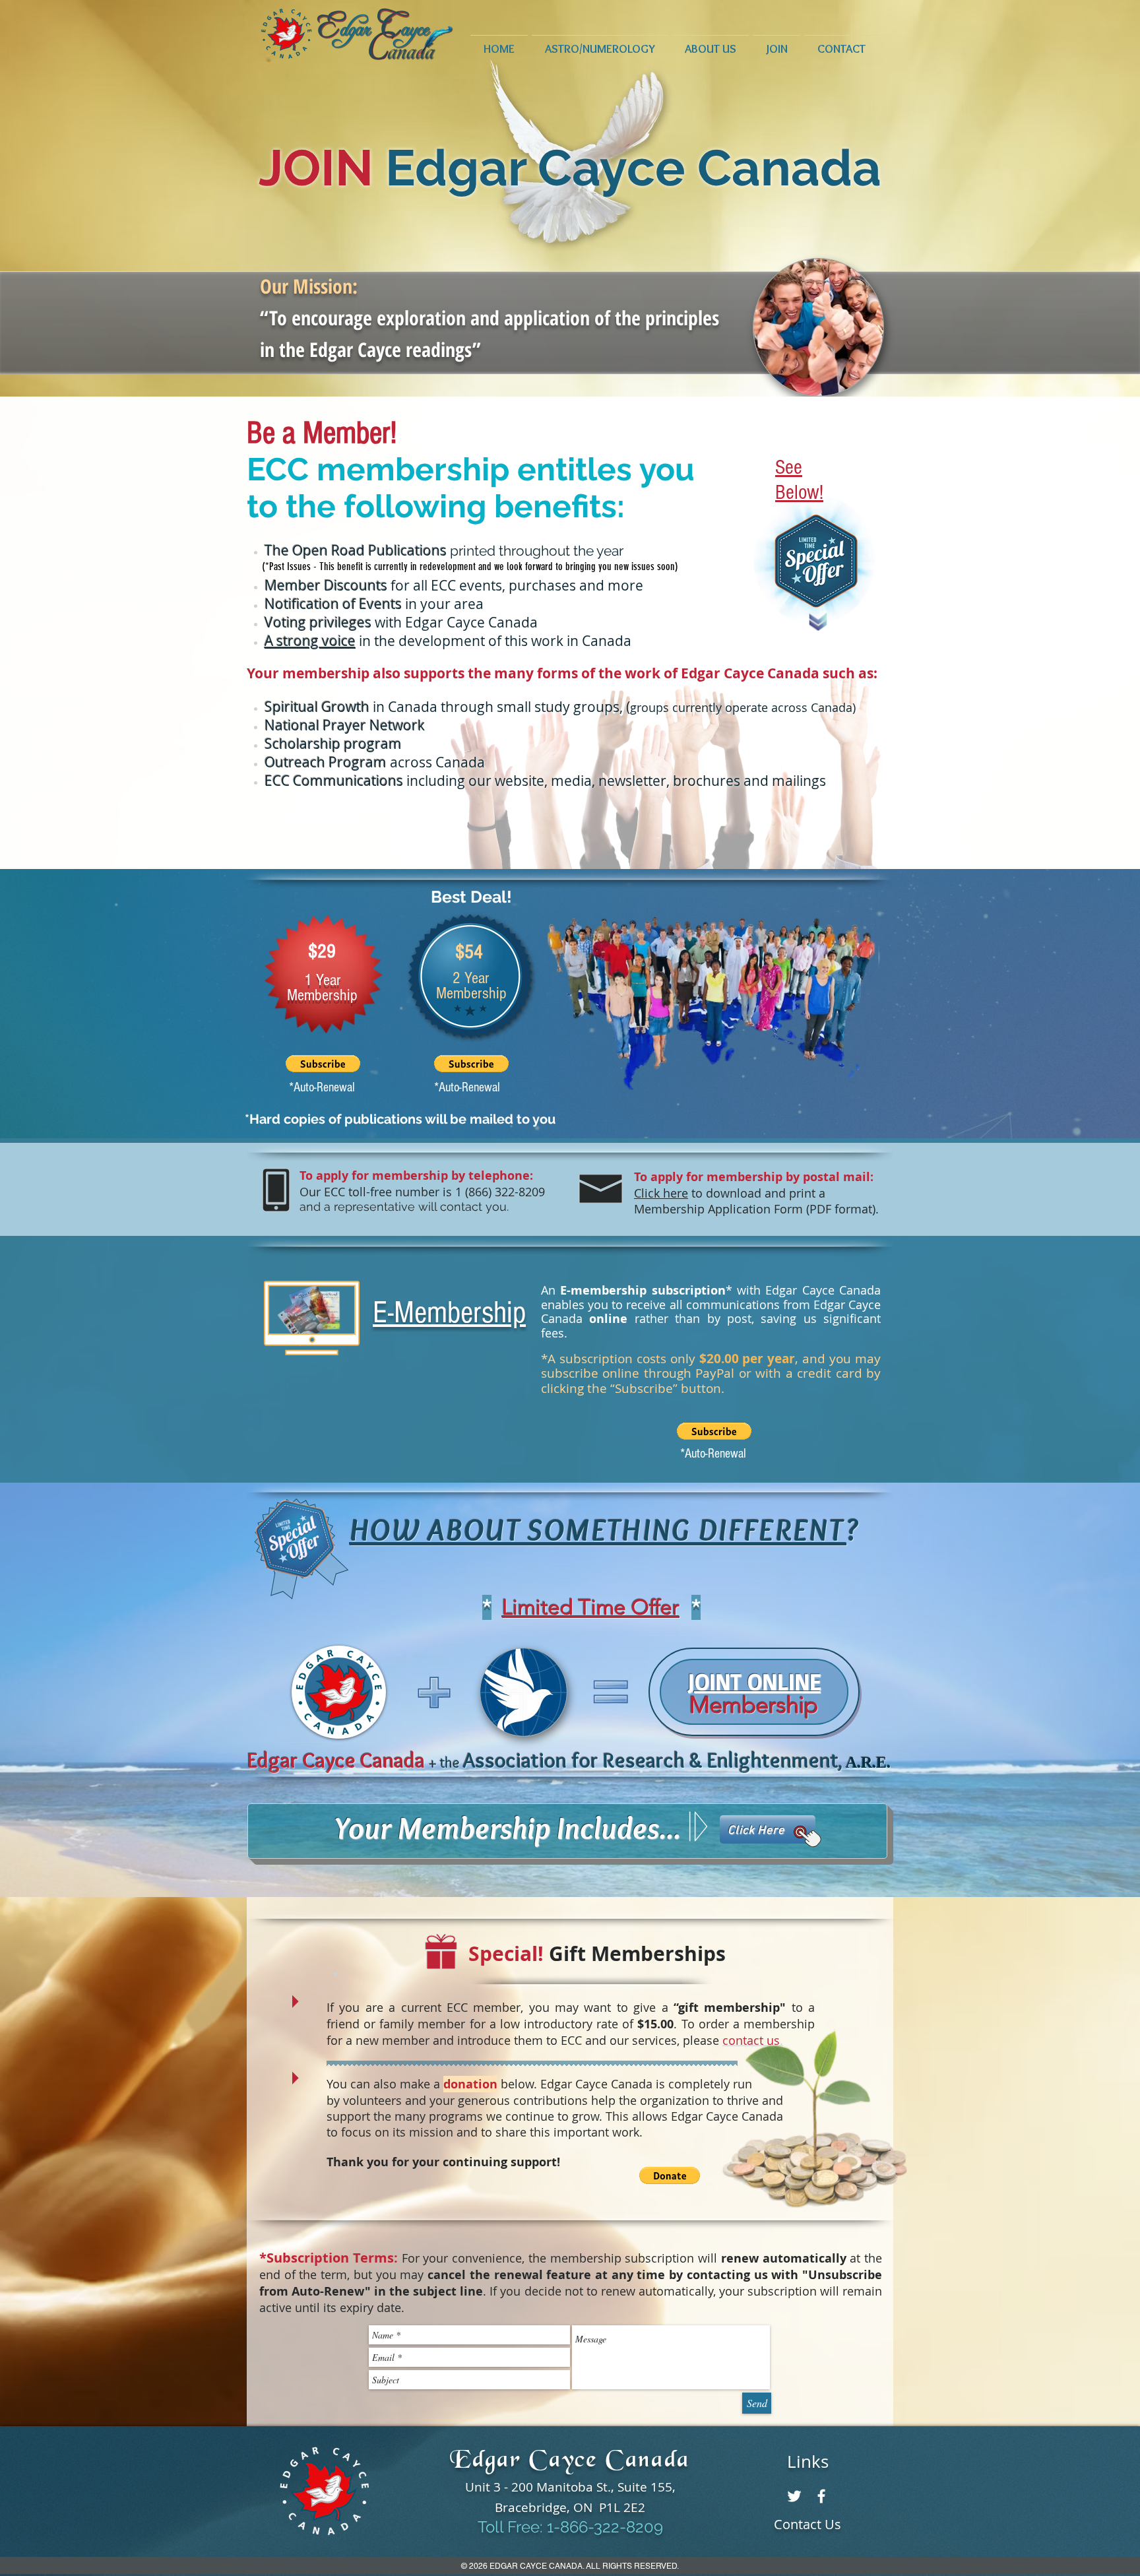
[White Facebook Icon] (821, 2496)
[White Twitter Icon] (794, 2496)
